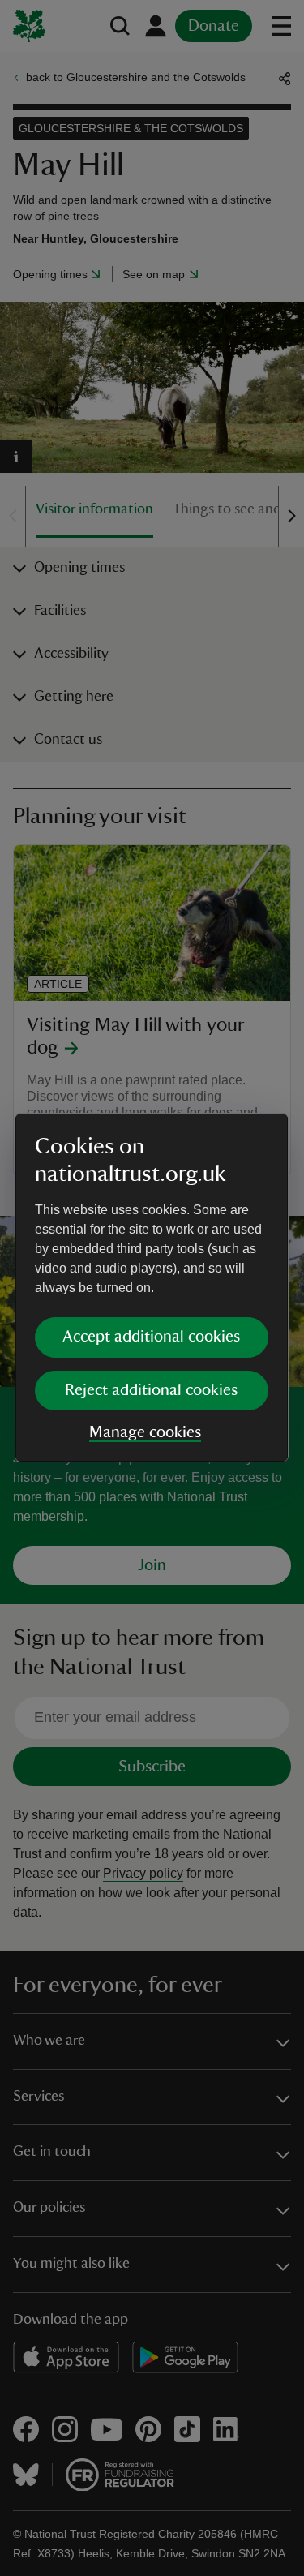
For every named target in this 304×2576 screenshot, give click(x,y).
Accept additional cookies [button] (151, 1337)
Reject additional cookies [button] (151, 1390)
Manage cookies (145, 1432)
